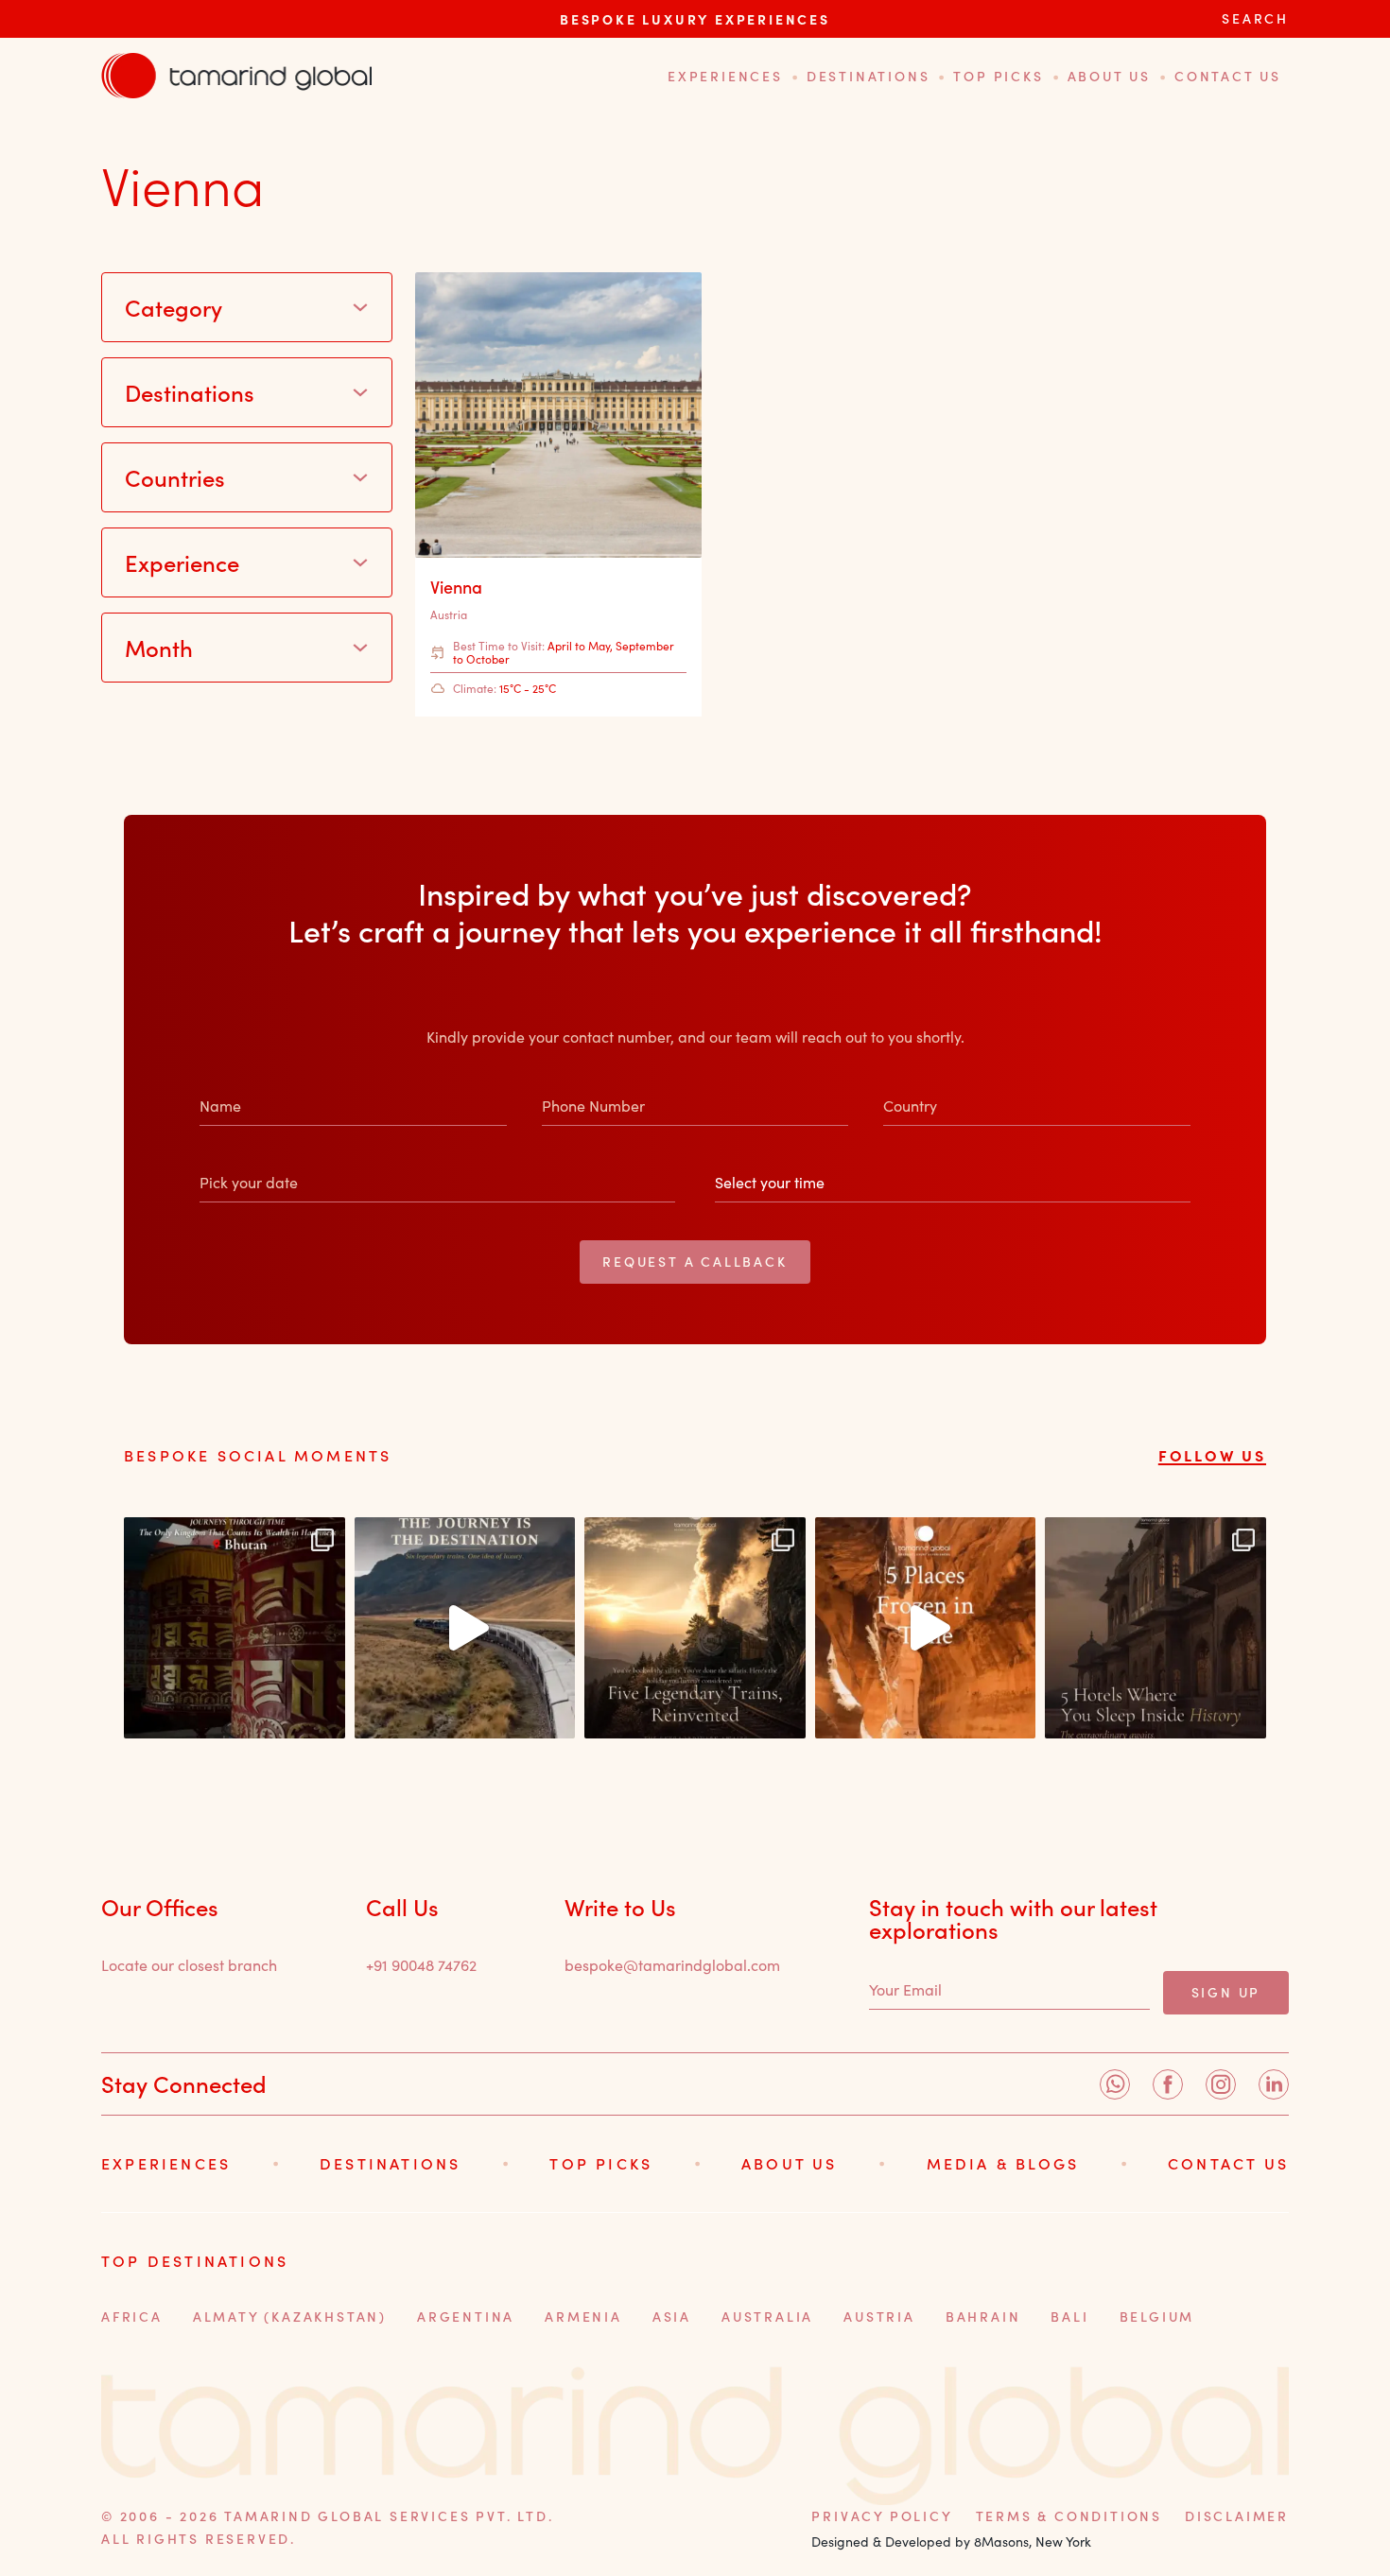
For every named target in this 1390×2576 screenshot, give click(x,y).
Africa (132, 2317)
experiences (725, 76)
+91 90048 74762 (421, 1965)
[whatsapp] (1115, 2084)
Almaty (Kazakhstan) (290, 2317)
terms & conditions (1069, 2516)
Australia (767, 2317)
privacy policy (882, 2516)
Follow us (1212, 1455)
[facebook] (1168, 2084)
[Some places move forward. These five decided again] (926, 1628)
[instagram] (1221, 2084)
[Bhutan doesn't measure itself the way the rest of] (235, 1628)
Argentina (466, 2317)
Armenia (583, 2317)
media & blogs (1003, 2163)
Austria (449, 614)
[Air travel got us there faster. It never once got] (695, 1628)
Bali (1069, 2317)
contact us (1228, 76)
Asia (672, 2317)
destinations (869, 76)
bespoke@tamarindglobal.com (672, 1965)
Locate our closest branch (189, 1965)
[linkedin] (1274, 2084)
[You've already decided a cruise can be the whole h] (465, 1628)
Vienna (456, 587)
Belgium (1157, 2317)
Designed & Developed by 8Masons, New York (951, 2541)
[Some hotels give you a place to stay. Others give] (1155, 1628)
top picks (998, 76)
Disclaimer (1237, 2516)
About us (1109, 76)
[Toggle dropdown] (360, 307)
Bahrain (983, 2317)
